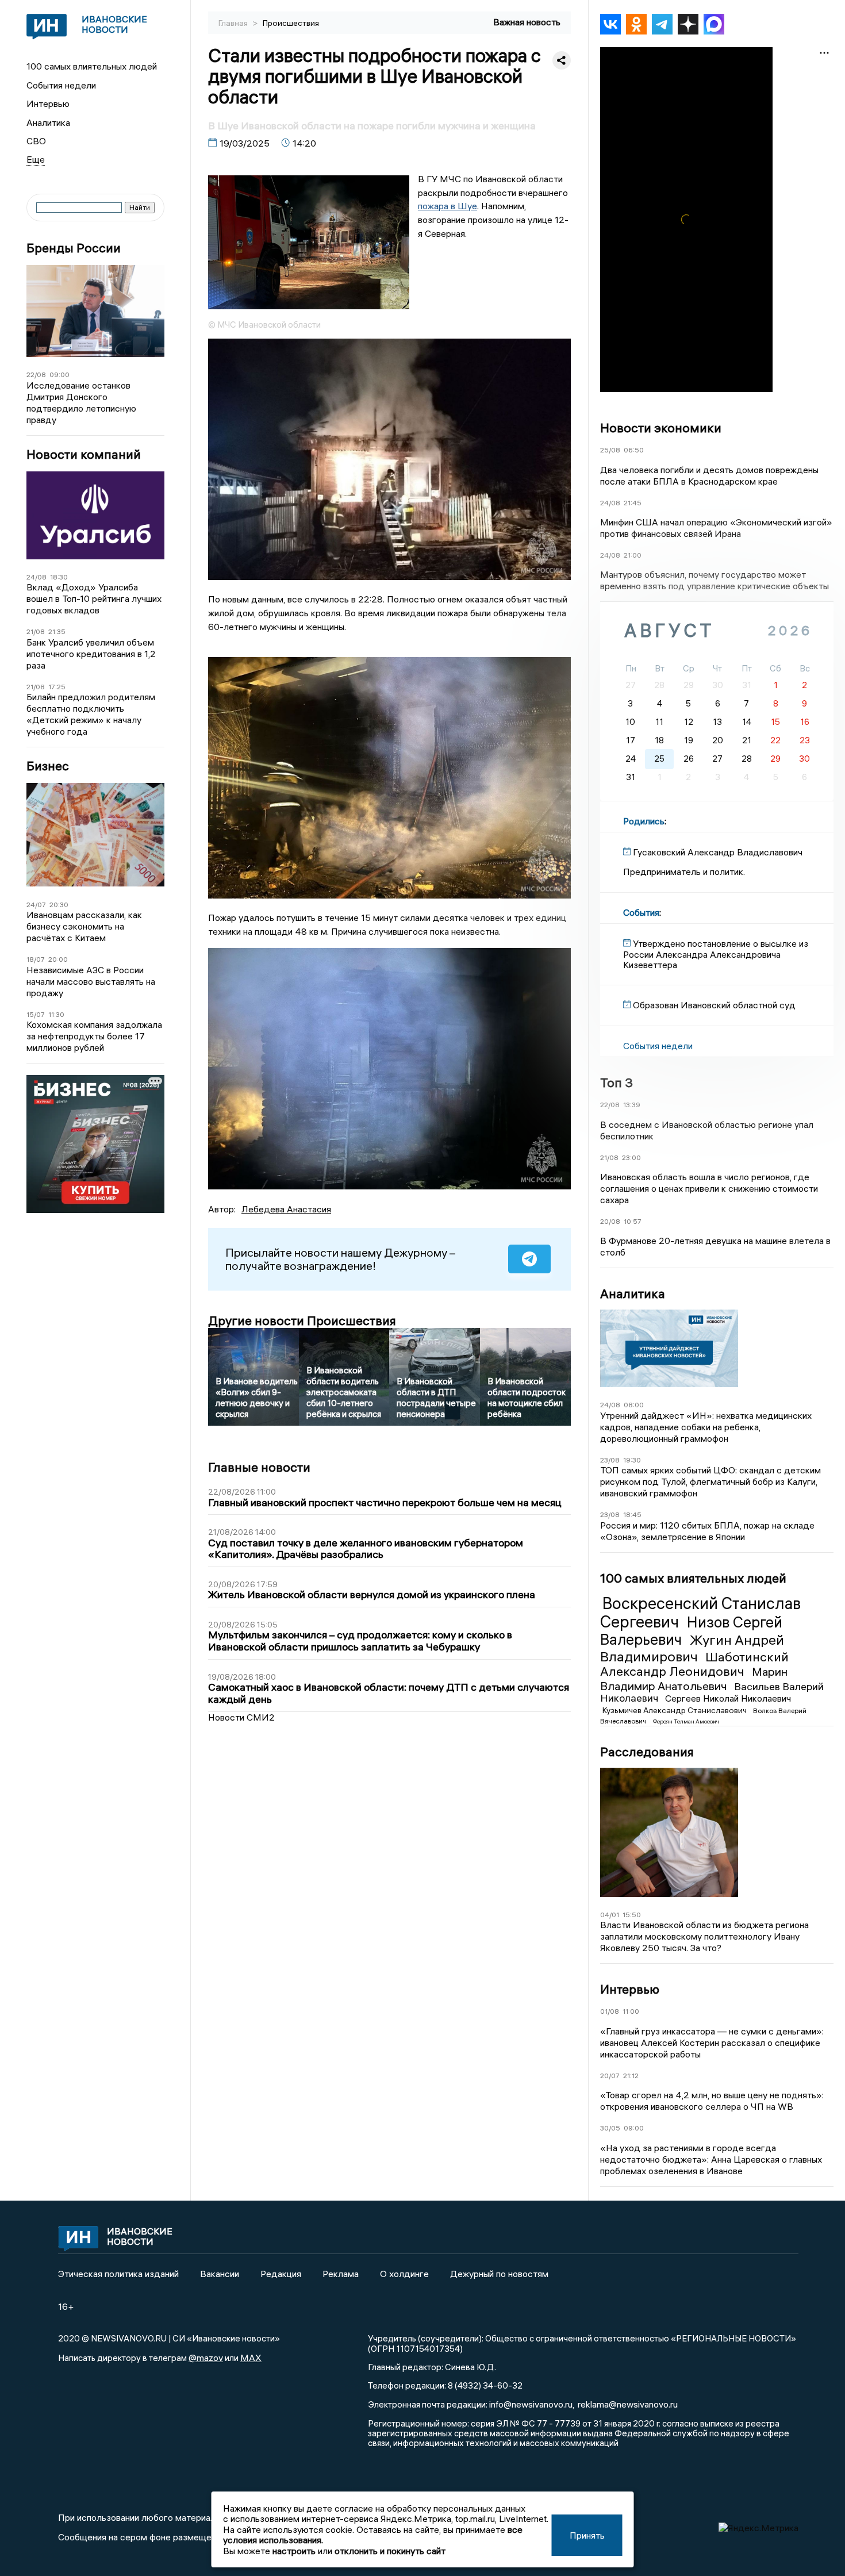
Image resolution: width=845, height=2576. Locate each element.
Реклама (341, 2274)
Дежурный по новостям (499, 2274)
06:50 (634, 450)
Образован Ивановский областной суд (714, 1005)
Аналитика (48, 122)
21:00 (633, 555)
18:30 (59, 577)
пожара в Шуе (448, 206)
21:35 (57, 631)
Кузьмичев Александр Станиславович (675, 1710)
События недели (61, 85)
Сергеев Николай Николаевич (728, 1698)
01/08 (610, 2011)
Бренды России (74, 248)
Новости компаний (84, 454)
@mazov (206, 2358)
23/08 (610, 1460)
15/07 (36, 1014)
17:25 (57, 687)
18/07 (36, 959)
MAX (251, 2358)
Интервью (48, 103)
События (641, 912)
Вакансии (220, 2274)
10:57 (633, 1221)
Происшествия (291, 23)
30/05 (610, 2128)
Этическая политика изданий (118, 2274)
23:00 (631, 1158)
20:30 (59, 905)
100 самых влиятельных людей (92, 66)
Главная (234, 23)
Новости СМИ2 (241, 1717)
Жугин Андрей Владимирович (692, 1648)
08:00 (634, 1405)
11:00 (631, 2011)
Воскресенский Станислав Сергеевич (700, 1613)
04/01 (610, 1915)
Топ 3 (617, 1082)
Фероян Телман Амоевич (686, 1721)
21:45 (633, 503)
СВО (36, 141)
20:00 (58, 959)
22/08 (36, 375)
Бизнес (48, 766)
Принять (587, 2535)
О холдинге (404, 2274)
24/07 (36, 905)
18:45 (632, 1514)
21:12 (631, 2076)
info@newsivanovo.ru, (532, 2404)
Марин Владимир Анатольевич (694, 1678)
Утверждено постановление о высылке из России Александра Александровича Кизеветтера (716, 954)
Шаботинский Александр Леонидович (694, 1664)
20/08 (610, 1221)
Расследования (647, 1752)
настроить (294, 2551)
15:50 (632, 1915)
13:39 (632, 1105)
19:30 (632, 1460)
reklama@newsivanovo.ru (628, 2404)
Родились (644, 821)
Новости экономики (661, 428)
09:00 (59, 375)
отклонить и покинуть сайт (390, 2551)
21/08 (36, 631)
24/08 (37, 577)
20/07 (610, 2076)
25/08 (610, 450)
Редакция (281, 2274)
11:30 (56, 1014)
